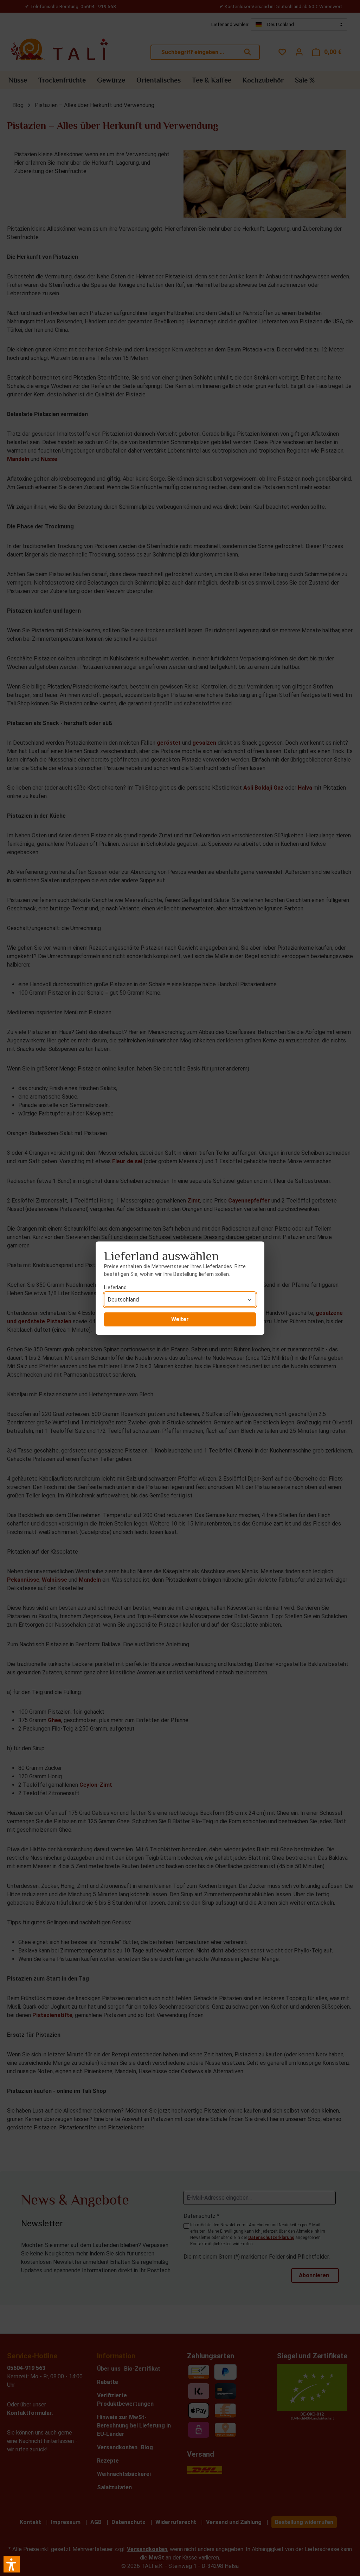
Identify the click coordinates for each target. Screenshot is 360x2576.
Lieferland (115, 1287)
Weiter (180, 1319)
